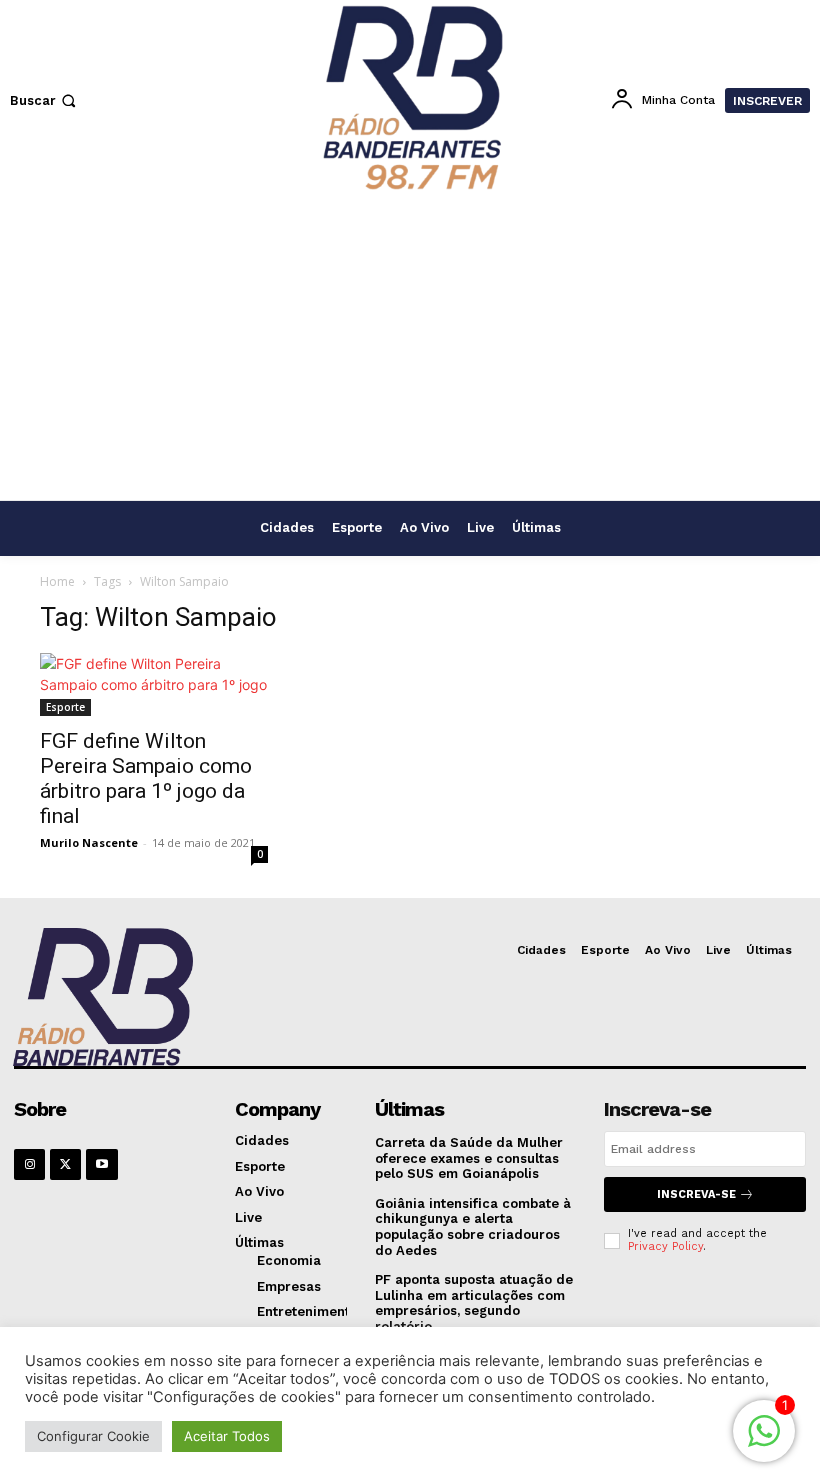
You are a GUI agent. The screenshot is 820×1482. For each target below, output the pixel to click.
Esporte (65, 707)
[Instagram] (29, 1164)
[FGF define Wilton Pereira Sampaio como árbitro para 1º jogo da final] (154, 684)
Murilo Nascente (89, 842)
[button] (45, 100)
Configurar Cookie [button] (93, 1436)
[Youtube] (101, 1164)
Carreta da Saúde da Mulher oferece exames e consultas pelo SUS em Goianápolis (469, 1158)
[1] (764, 1441)
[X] (65, 1164)
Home (57, 581)
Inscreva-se (696, 1194)
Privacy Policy (665, 1246)
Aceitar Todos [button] (227, 1436)
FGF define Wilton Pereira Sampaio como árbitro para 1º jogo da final (146, 778)
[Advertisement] (410, 350)
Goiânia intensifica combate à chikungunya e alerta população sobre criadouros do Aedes (473, 1227)
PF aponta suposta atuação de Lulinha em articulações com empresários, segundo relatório (474, 1303)
